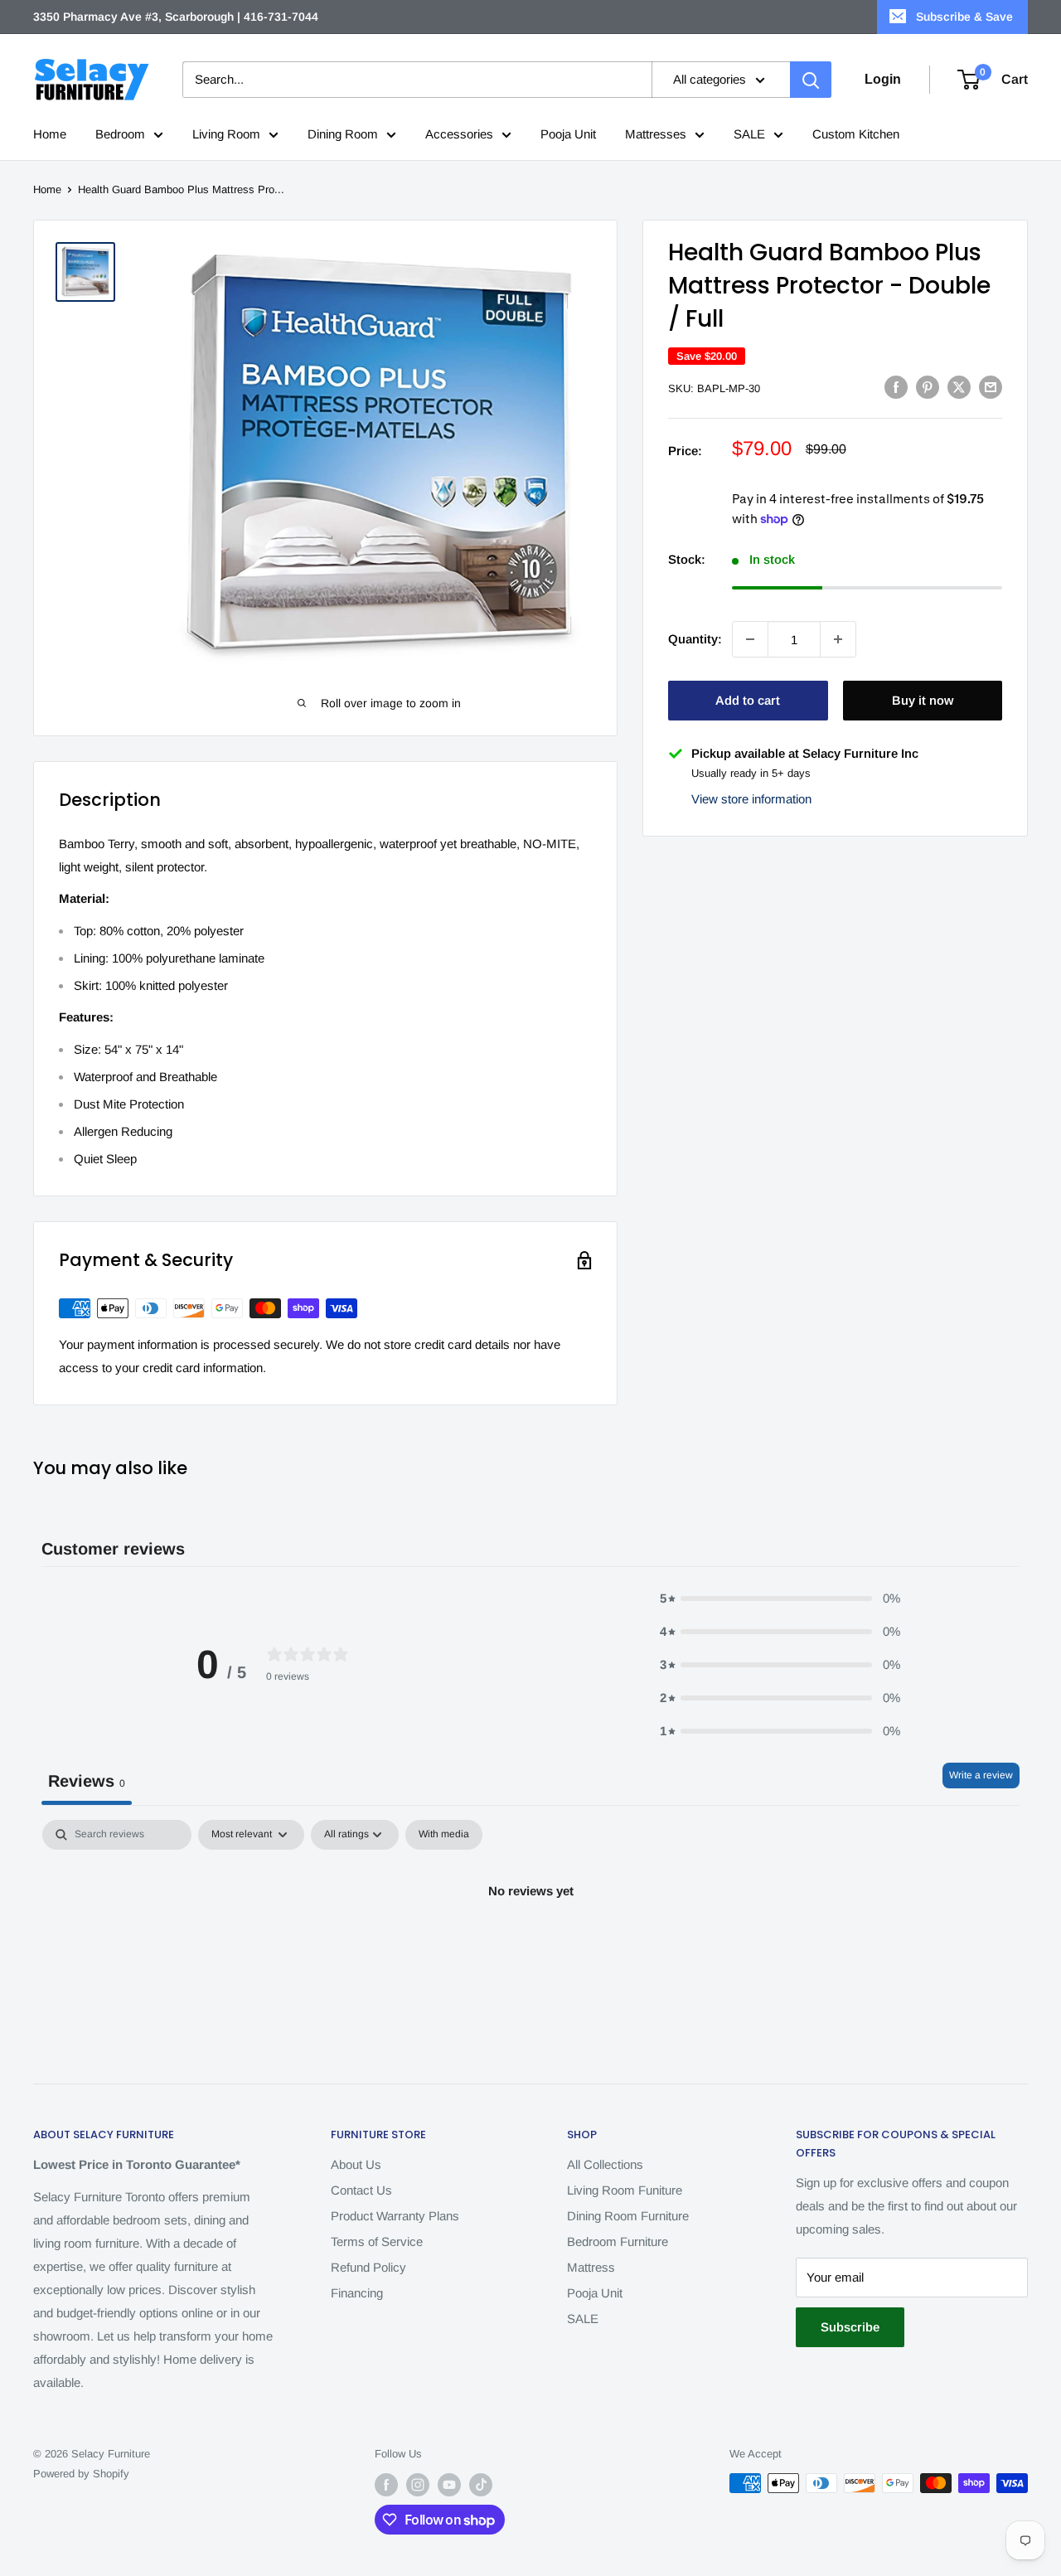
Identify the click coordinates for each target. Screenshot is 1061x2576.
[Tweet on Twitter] (959, 387)
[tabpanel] (530, 1947)
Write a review (981, 1775)
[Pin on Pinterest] (928, 387)
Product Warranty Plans (395, 2216)
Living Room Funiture (625, 2190)
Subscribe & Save (964, 17)
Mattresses (656, 134)
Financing (357, 2293)
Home (50, 134)
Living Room (226, 134)
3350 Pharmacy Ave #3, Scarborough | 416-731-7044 (176, 17)
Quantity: (695, 639)
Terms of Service (377, 2241)
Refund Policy (368, 2267)
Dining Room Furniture (628, 2216)
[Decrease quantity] (750, 639)
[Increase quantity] (838, 639)
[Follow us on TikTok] (481, 2485)
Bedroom (120, 134)
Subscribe (850, 2327)
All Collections (605, 2164)
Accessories (459, 134)
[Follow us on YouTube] (449, 2485)
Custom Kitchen (856, 134)
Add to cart (748, 700)
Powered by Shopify (81, 2474)
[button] (780, 1598)
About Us (356, 2164)
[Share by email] (991, 387)
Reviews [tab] (87, 1781)
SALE (749, 134)
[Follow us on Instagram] (418, 2485)
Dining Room (343, 134)
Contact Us (361, 2190)
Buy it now (923, 700)
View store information (751, 798)
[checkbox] (444, 1835)
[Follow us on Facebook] (386, 2485)
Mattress (591, 2267)
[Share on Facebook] (896, 387)
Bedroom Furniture (618, 2241)
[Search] (811, 80)
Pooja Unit (568, 134)
